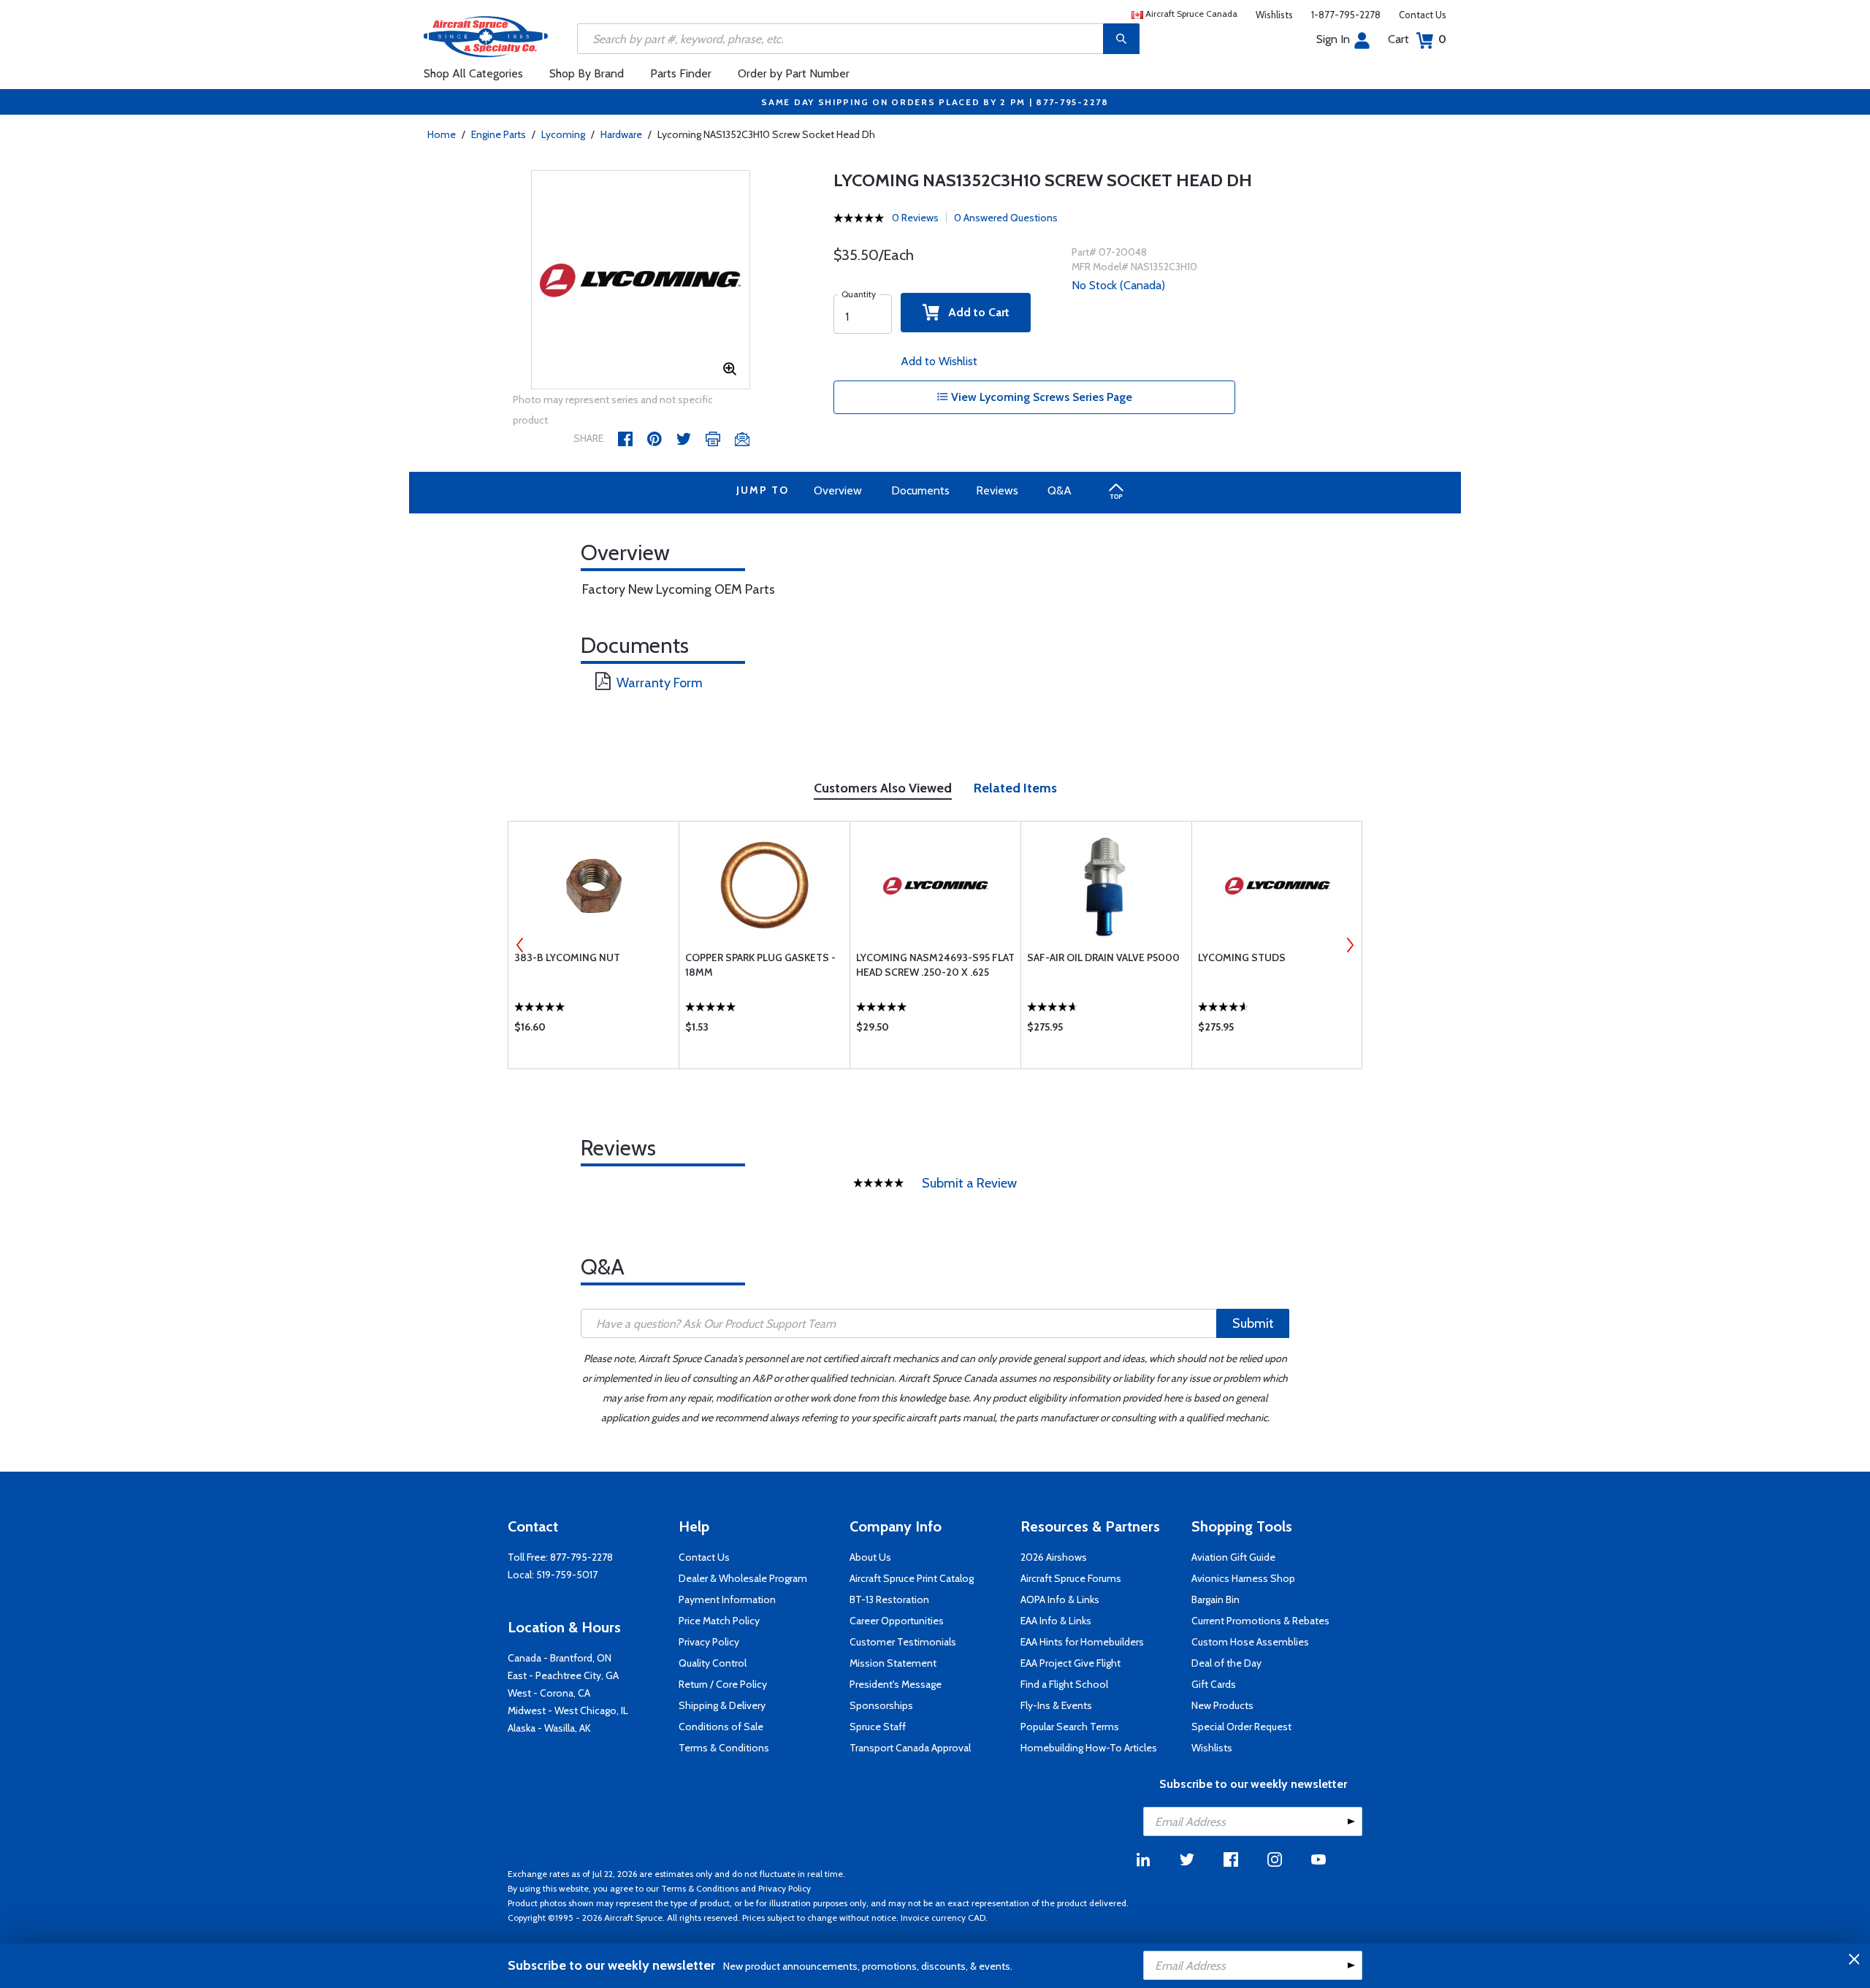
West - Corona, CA (549, 1693)
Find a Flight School (1064, 1684)
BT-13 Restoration (889, 1599)
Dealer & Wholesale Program (743, 1578)
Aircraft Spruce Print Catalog (912, 1578)
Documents (920, 490)
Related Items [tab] (1015, 788)
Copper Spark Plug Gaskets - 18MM (760, 965)
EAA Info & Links (1056, 1621)
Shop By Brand (587, 73)
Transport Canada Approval (910, 1748)
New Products (1222, 1705)
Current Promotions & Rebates (1260, 1621)
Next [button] (1350, 945)
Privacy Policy (709, 1642)
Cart (1417, 39)
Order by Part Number (794, 73)
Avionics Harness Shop (1243, 1578)
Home (442, 134)
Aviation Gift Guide (1233, 1557)
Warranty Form (660, 683)
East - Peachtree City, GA (563, 1675)
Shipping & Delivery (722, 1705)
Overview (838, 490)
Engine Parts (499, 134)
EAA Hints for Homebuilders (1082, 1642)
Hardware (621, 134)
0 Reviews (915, 218)
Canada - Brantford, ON (560, 1658)
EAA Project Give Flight (1071, 1663)
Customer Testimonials (903, 1642)
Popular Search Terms (1070, 1727)
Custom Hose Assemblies (1250, 1642)
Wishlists (1274, 15)
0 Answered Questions (1006, 218)
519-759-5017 (567, 1575)
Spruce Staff (878, 1727)
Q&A (1060, 490)
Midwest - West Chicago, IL (568, 1710)
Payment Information (727, 1599)
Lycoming (563, 134)
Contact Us (1423, 15)
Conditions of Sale (721, 1727)
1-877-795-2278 (1346, 15)
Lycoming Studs (1242, 957)
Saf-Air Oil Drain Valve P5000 (1103, 957)
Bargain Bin (1215, 1599)
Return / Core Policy (723, 1684)
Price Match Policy (719, 1621)
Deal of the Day (1226, 1663)
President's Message (896, 1684)
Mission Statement (893, 1663)
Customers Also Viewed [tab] (883, 788)
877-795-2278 (581, 1557)
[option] (641, 280)
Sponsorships (881, 1705)
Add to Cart (974, 312)
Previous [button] (520, 945)
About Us (870, 1557)
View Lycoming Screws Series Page (1040, 397)
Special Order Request (1241, 1727)
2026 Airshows (1054, 1557)
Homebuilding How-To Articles (1089, 1748)
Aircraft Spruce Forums (1071, 1578)
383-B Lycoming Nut (567, 957)
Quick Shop (594, 1031)
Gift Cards (1214, 1684)
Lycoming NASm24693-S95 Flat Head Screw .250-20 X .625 (935, 965)
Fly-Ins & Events (1056, 1705)
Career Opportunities (897, 1621)
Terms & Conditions (724, 1748)
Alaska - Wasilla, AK (549, 1728)
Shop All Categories (473, 73)
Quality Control (713, 1663)
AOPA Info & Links (1060, 1599)
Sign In (1333, 39)
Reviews (997, 490)
